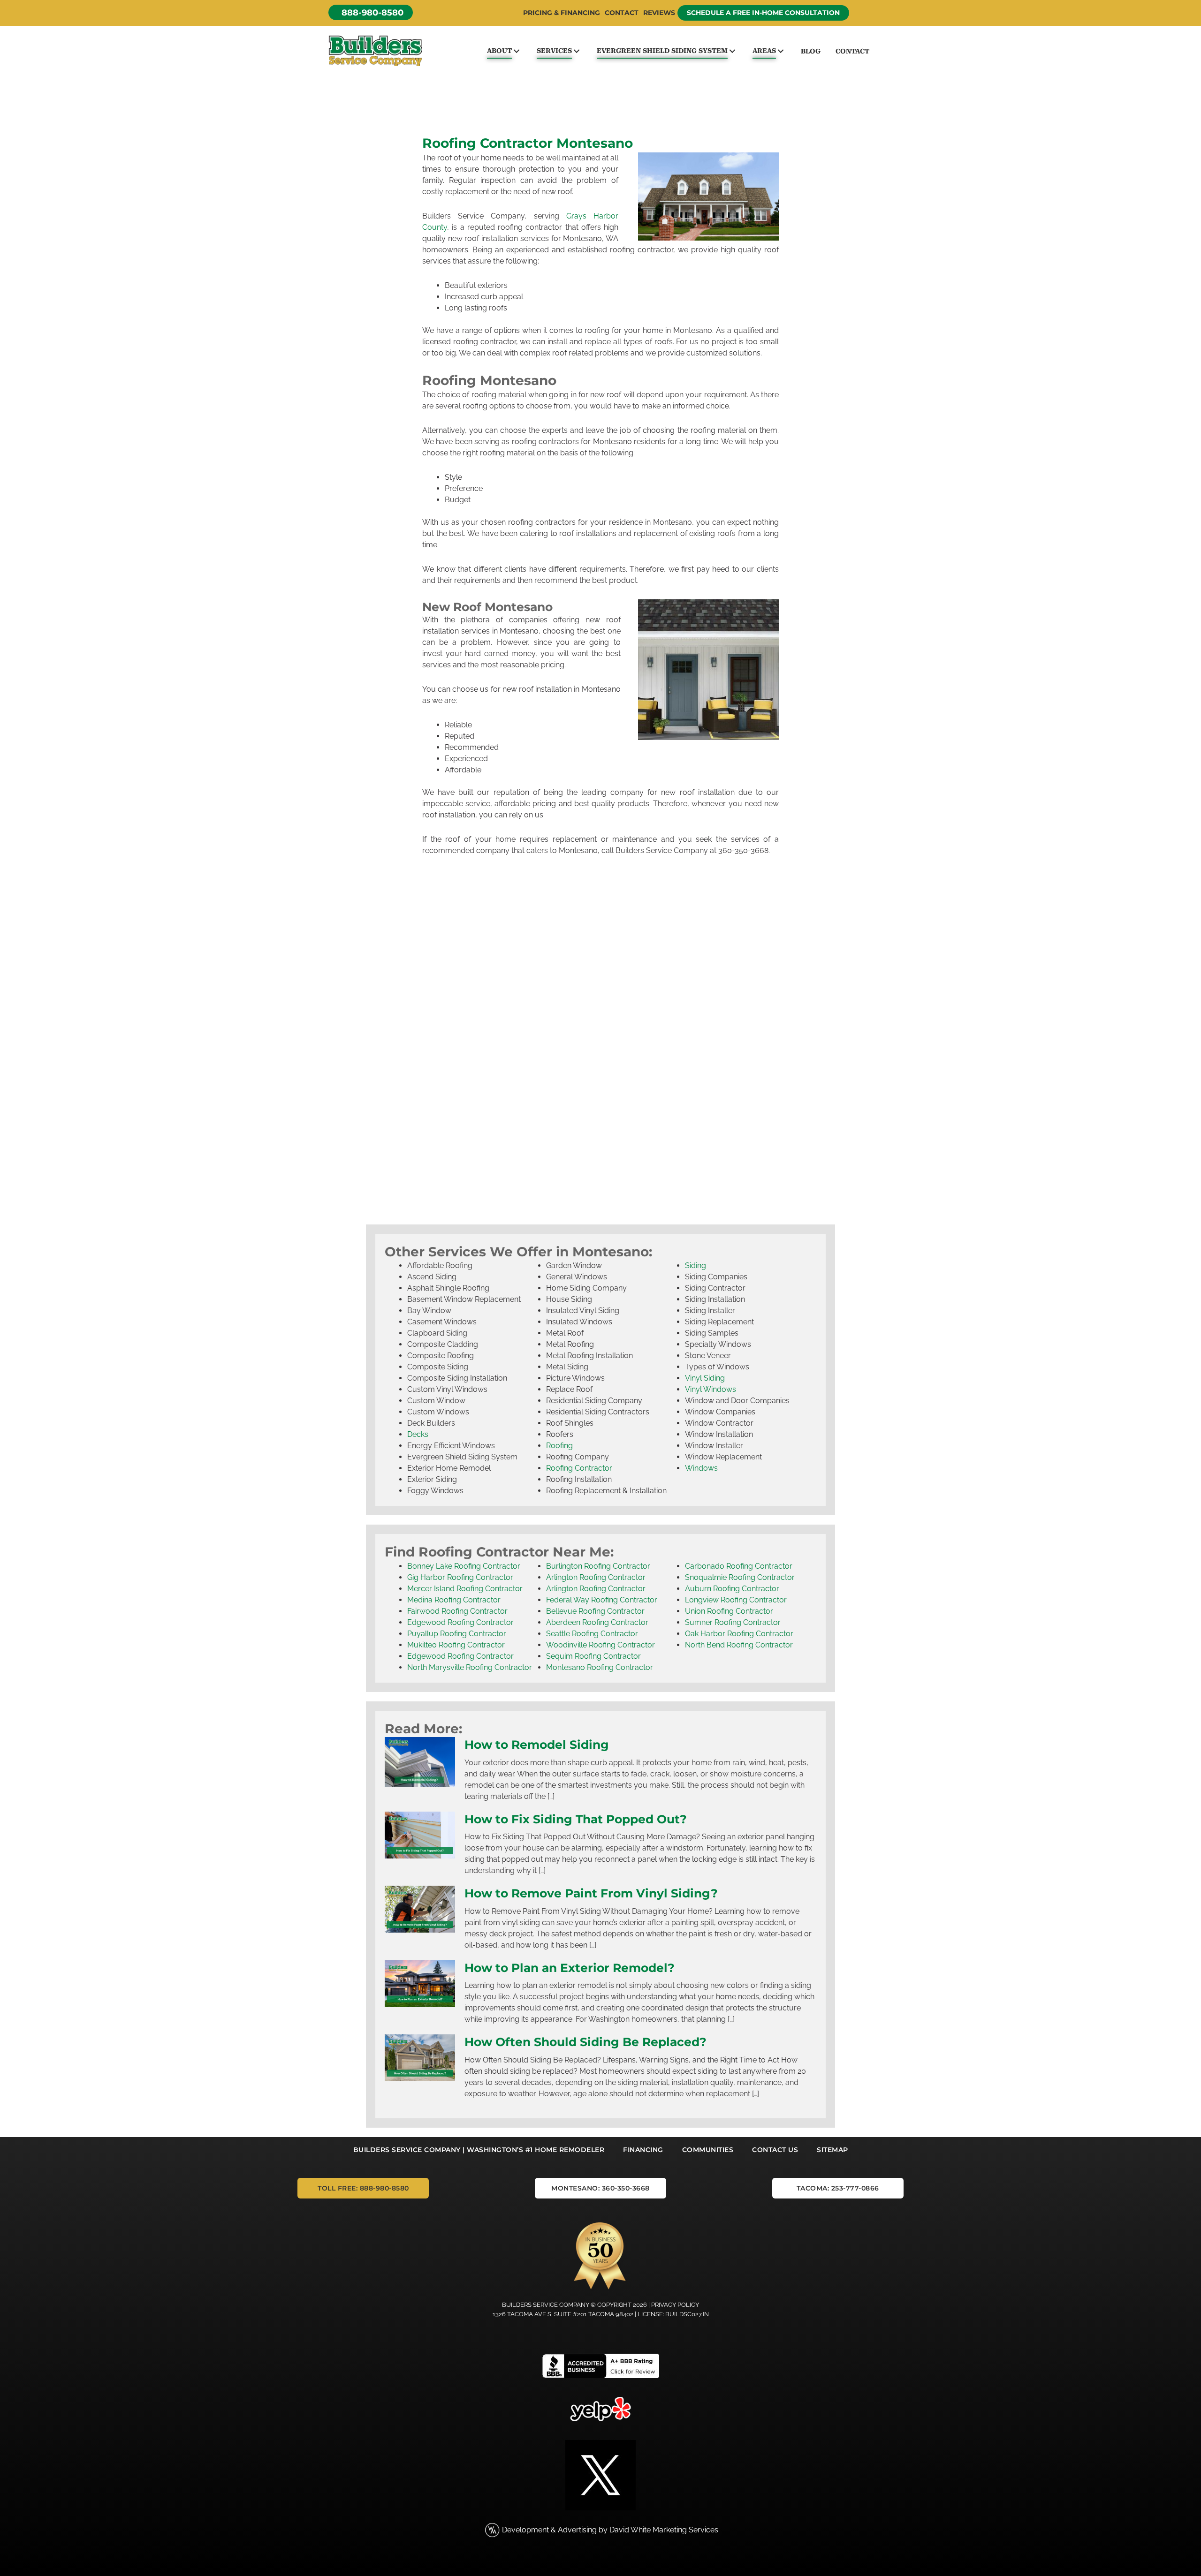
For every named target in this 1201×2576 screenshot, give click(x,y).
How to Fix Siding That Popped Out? (576, 1819)
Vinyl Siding (705, 1379)
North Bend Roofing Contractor (739, 1645)
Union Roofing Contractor (729, 1611)
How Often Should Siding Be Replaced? (585, 2042)
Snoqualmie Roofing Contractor (740, 1577)
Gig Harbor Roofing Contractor (460, 1577)
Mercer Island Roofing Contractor (465, 1589)
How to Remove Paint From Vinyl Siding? (591, 1893)
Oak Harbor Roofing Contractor (739, 1634)
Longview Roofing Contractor (736, 1600)
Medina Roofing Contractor (454, 1600)
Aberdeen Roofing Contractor (597, 1622)
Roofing (559, 1446)
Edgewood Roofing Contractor (460, 1622)
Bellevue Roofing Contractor (595, 1611)
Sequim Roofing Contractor (593, 1656)
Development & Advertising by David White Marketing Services (610, 2530)
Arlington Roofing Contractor (596, 1577)
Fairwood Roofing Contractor (457, 1611)
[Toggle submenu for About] (516, 51)
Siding (696, 1266)
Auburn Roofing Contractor (732, 1589)
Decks (418, 1435)
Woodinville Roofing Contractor (600, 1645)
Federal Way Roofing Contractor (602, 1600)
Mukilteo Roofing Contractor (456, 1645)
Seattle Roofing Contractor (592, 1634)
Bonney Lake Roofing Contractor (464, 1566)
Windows (701, 1469)
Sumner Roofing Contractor (733, 1622)
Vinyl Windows (711, 1390)
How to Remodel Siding (537, 1745)
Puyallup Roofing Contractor (457, 1634)
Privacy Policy (675, 2305)
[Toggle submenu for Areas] (780, 51)
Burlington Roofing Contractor (598, 1566)
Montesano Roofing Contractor (600, 1667)
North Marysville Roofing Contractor (470, 1667)
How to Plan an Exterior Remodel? (570, 1968)
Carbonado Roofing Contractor (739, 1566)
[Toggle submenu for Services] (576, 51)
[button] (371, 12)
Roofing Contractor (579, 1469)
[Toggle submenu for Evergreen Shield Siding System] (732, 51)
